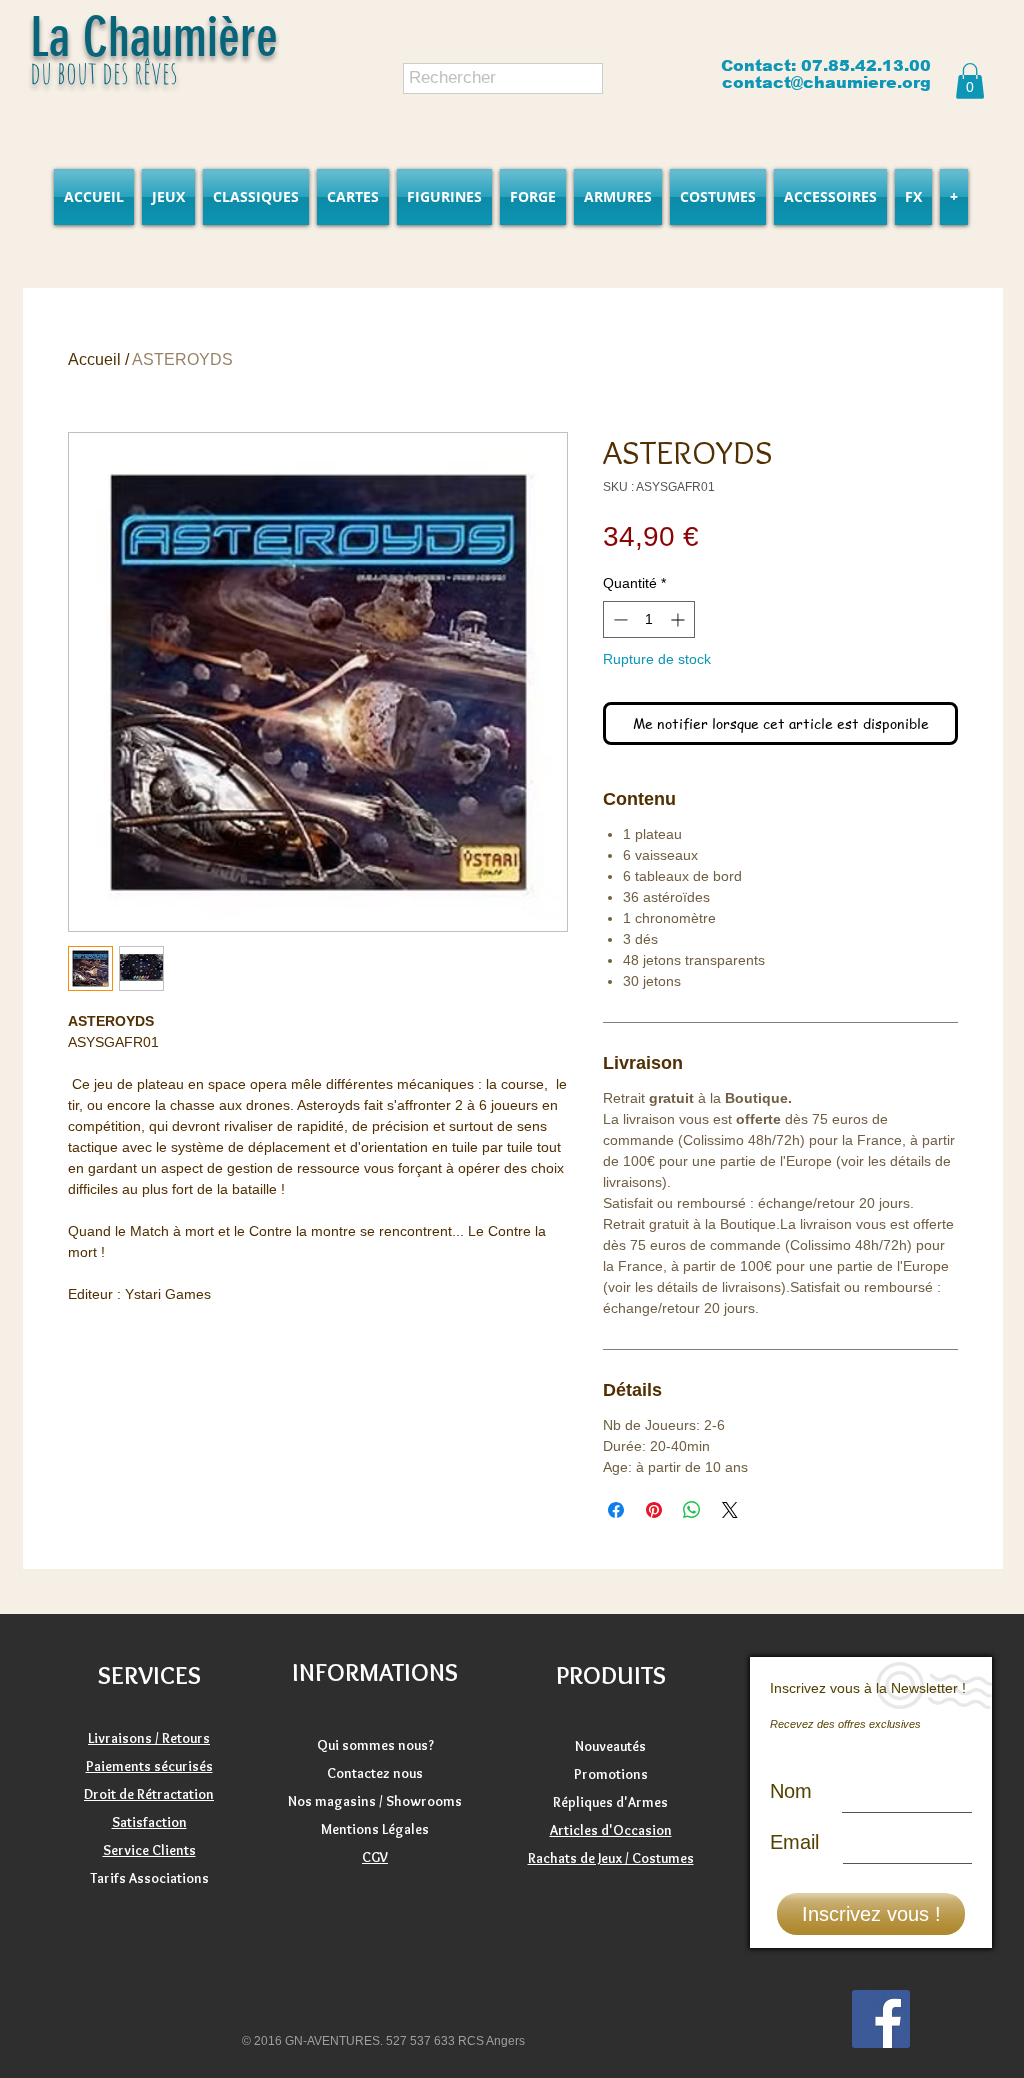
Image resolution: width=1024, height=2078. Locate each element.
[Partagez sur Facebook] (616, 1510)
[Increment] (679, 619)
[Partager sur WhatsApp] (692, 1510)
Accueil (94, 359)
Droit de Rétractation (149, 1794)
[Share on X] (730, 1510)
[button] (970, 81)
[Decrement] (618, 619)
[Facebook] (881, 2019)
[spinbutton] (649, 619)
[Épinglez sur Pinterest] (654, 1510)
